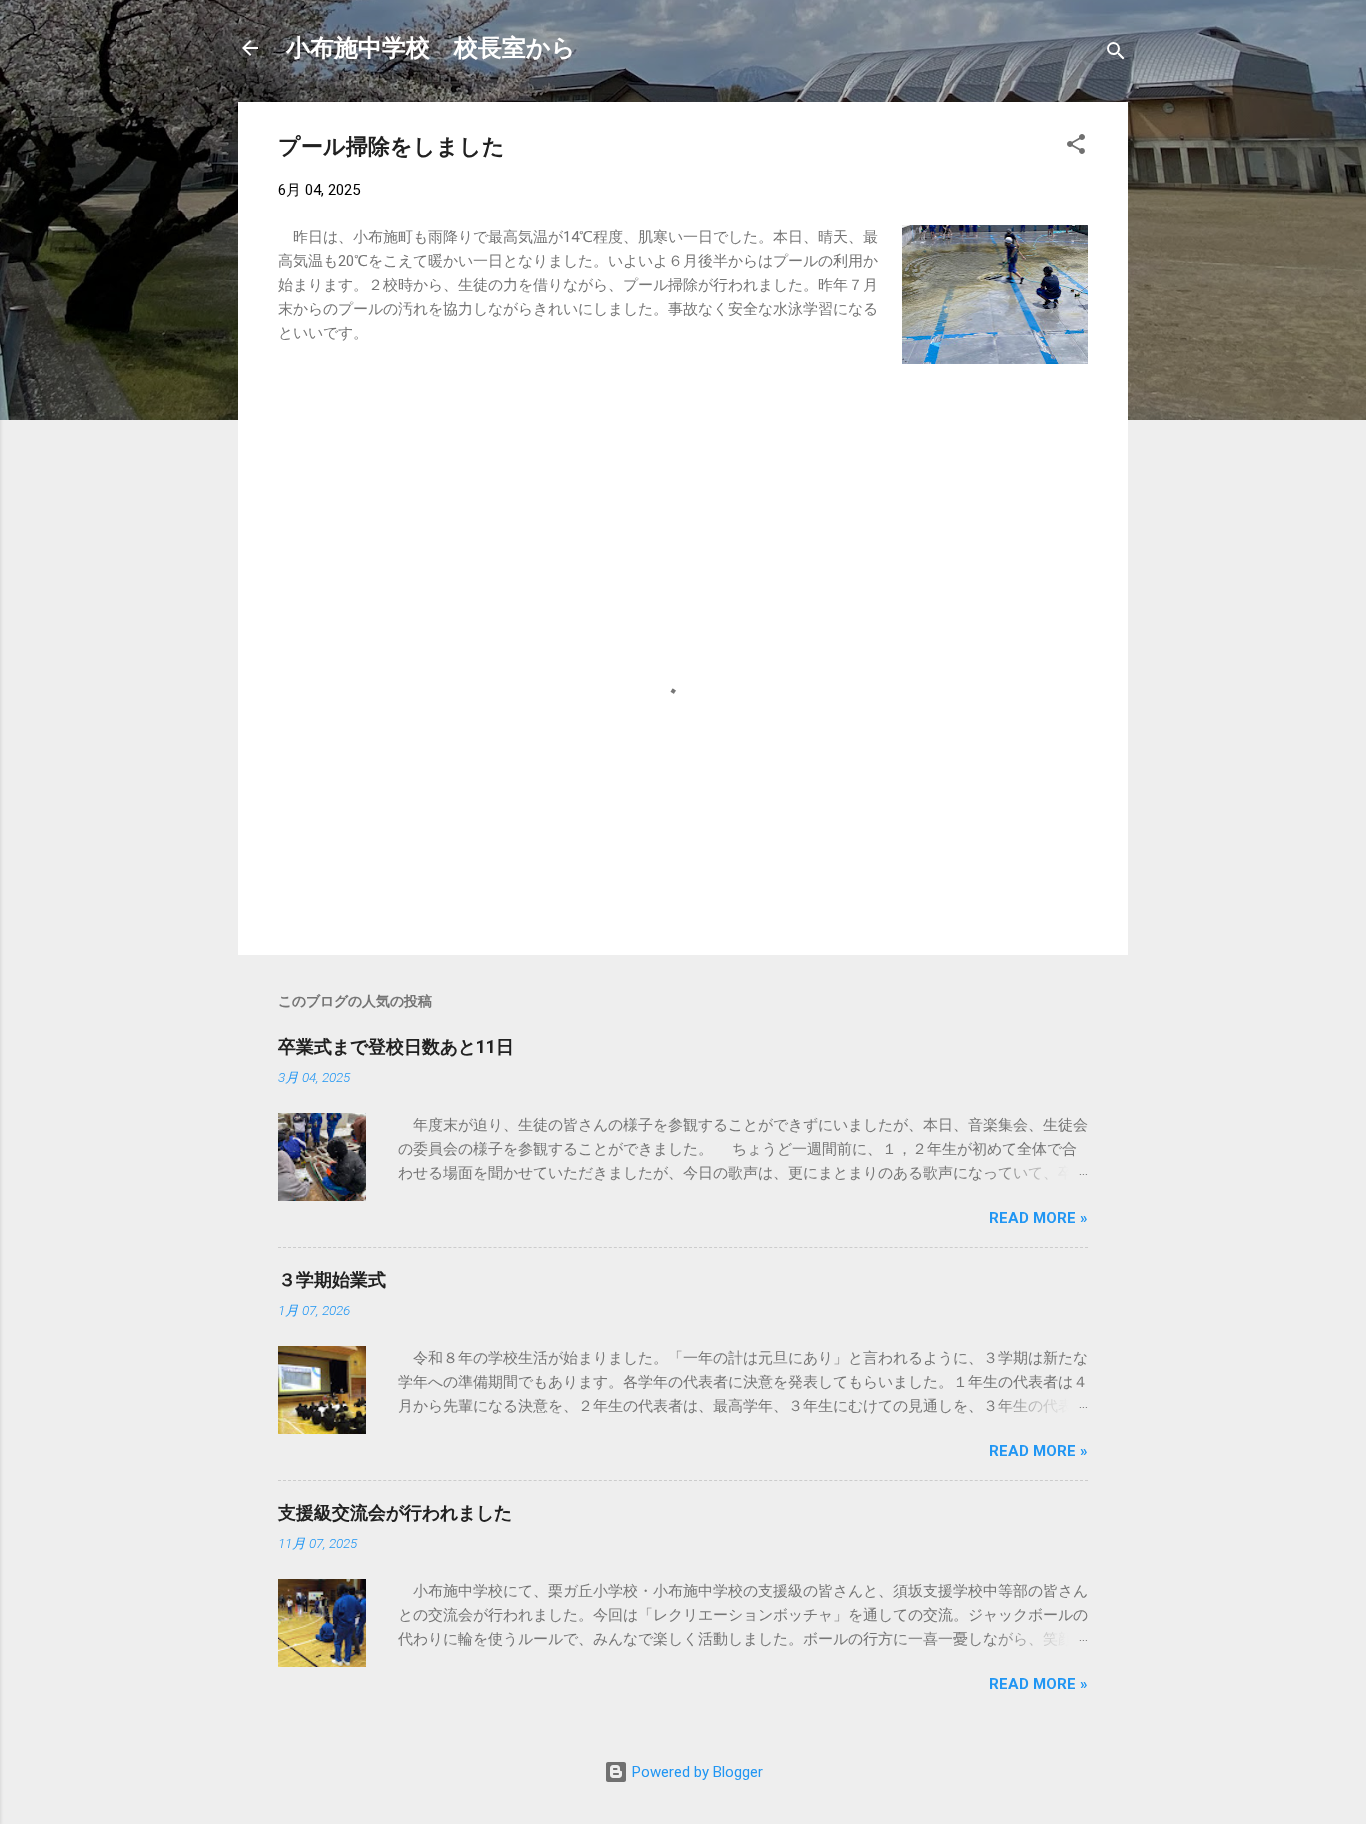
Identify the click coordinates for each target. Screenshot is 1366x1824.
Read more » (1038, 1218)
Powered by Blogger (695, 1772)
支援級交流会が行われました (395, 1512)
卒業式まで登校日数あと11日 (396, 1046)
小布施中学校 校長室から (431, 48)
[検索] (1116, 54)
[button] (1076, 147)
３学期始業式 (332, 1279)
